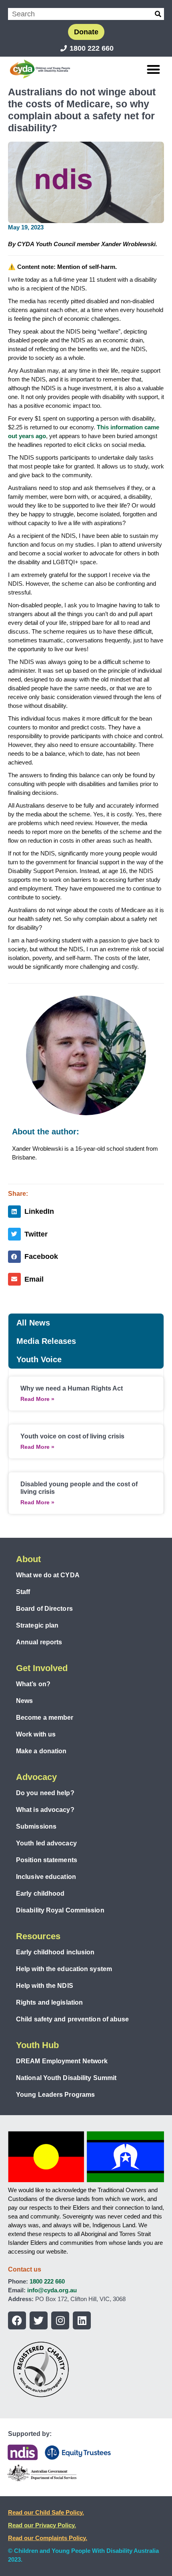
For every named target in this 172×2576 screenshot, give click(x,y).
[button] (154, 69)
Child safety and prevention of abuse (73, 2019)
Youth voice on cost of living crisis (72, 1436)
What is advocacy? (45, 1810)
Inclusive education (46, 1877)
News (24, 1701)
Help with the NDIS (45, 1986)
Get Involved (42, 1668)
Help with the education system (64, 1969)
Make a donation (41, 1751)
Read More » (37, 1399)
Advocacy (36, 1777)
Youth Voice (39, 1359)
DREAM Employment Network (62, 2061)
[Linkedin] (82, 2320)
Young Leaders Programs (55, 2095)
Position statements (47, 1860)
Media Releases (46, 1341)
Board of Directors (44, 1609)
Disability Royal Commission (60, 1910)
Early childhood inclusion (55, 1952)
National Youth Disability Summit (66, 2078)
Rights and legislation (49, 2002)
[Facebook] (17, 2320)
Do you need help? (45, 1793)
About (28, 1559)
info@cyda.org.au (52, 2290)
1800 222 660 (47, 2281)
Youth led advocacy (46, 1843)
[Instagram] (60, 2320)
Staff (23, 1592)
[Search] (158, 14)
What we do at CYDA (48, 1575)
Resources (38, 1936)
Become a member (45, 1718)
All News (33, 1323)
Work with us (36, 1734)
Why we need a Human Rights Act (72, 1388)
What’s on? (33, 1684)
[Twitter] (39, 2320)
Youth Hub (37, 2045)
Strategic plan (37, 1625)
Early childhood (40, 1893)
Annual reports (39, 1642)
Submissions (36, 1826)
